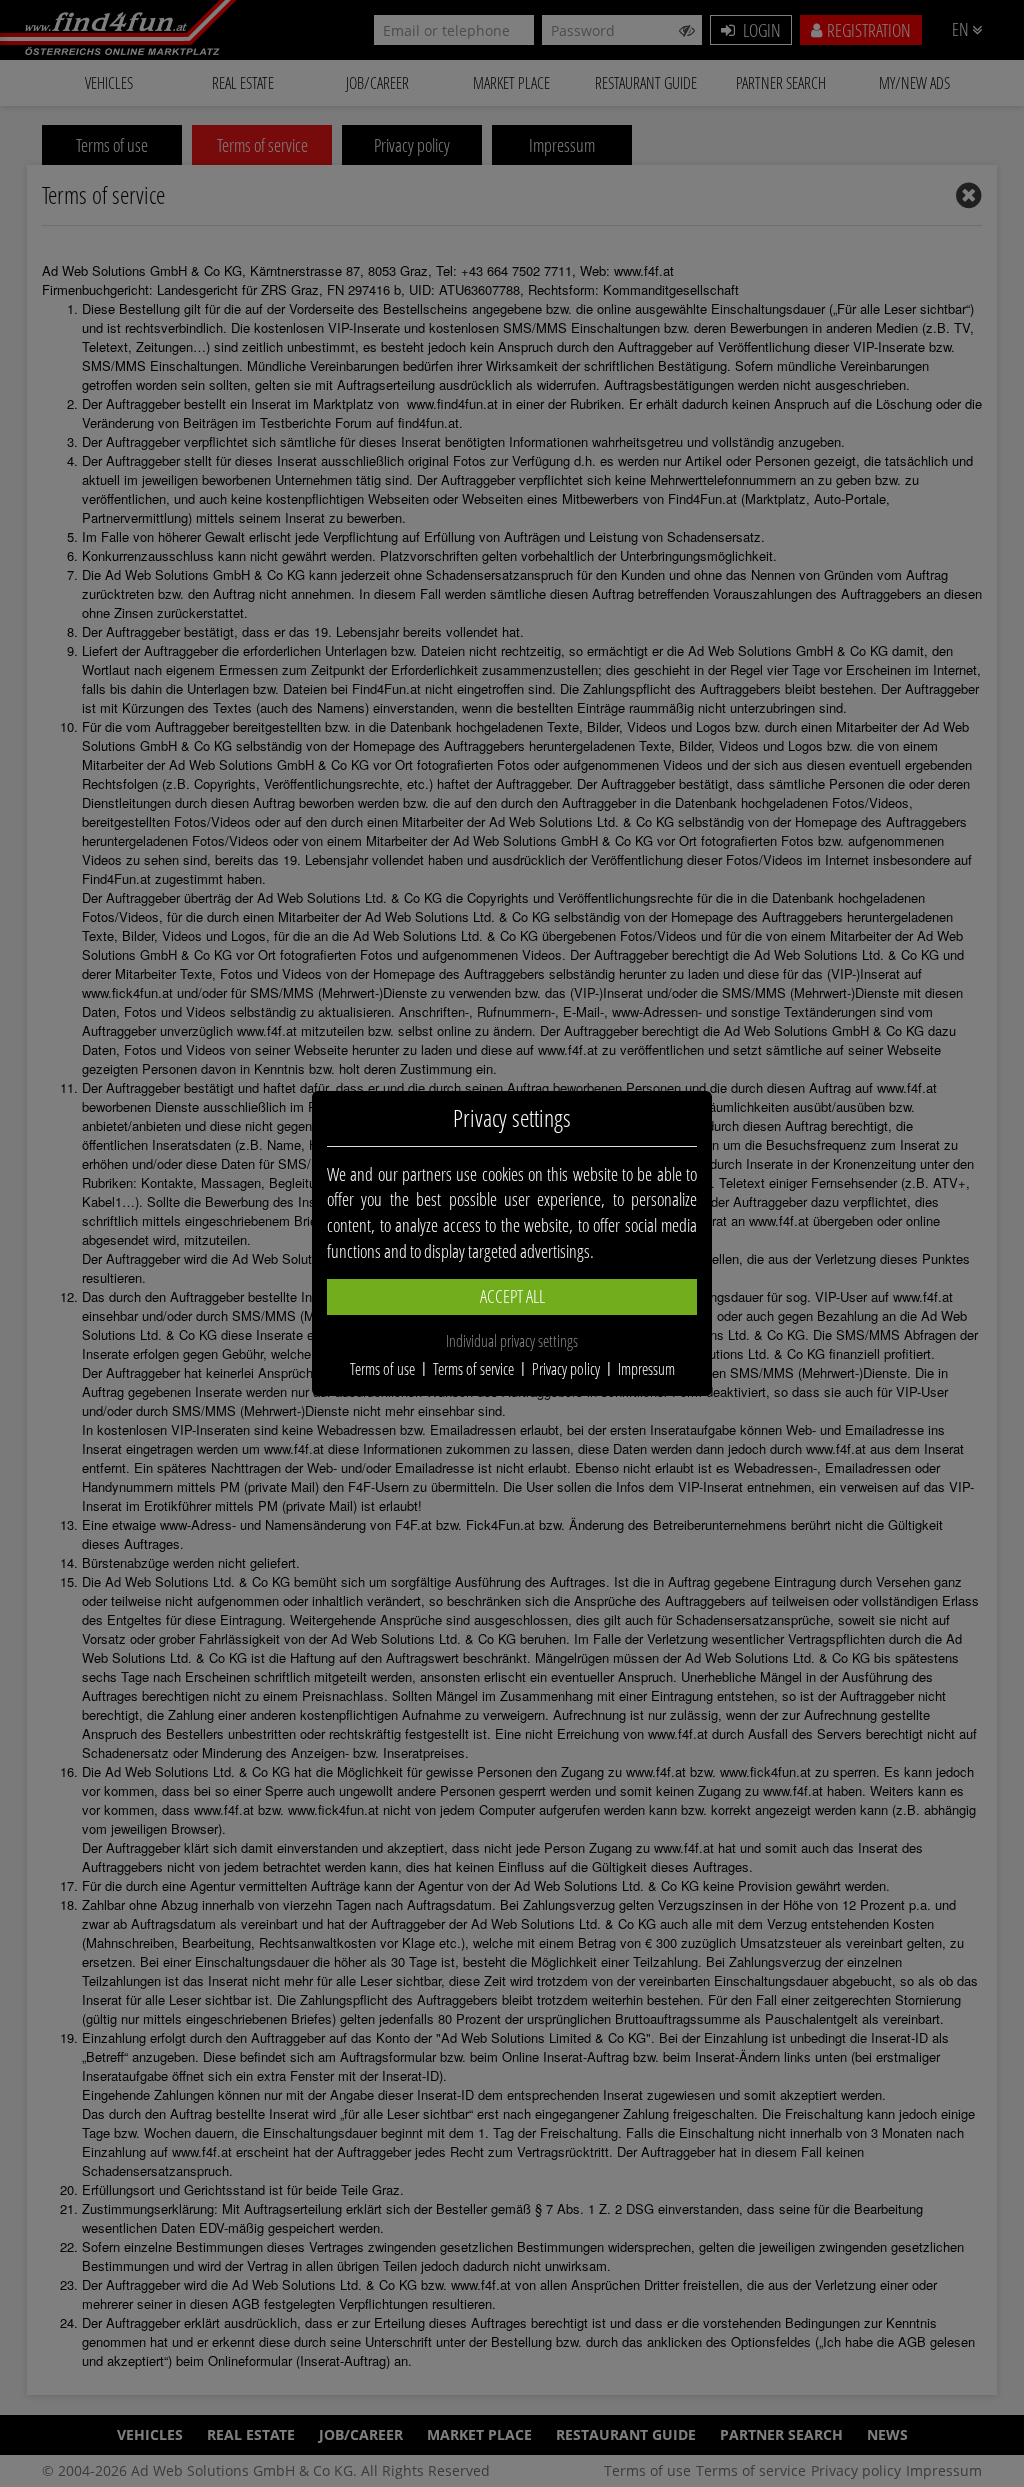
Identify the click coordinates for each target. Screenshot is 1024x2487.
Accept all (512, 1296)
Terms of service (473, 1369)
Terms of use (382, 1369)
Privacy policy (566, 1369)
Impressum (646, 1369)
